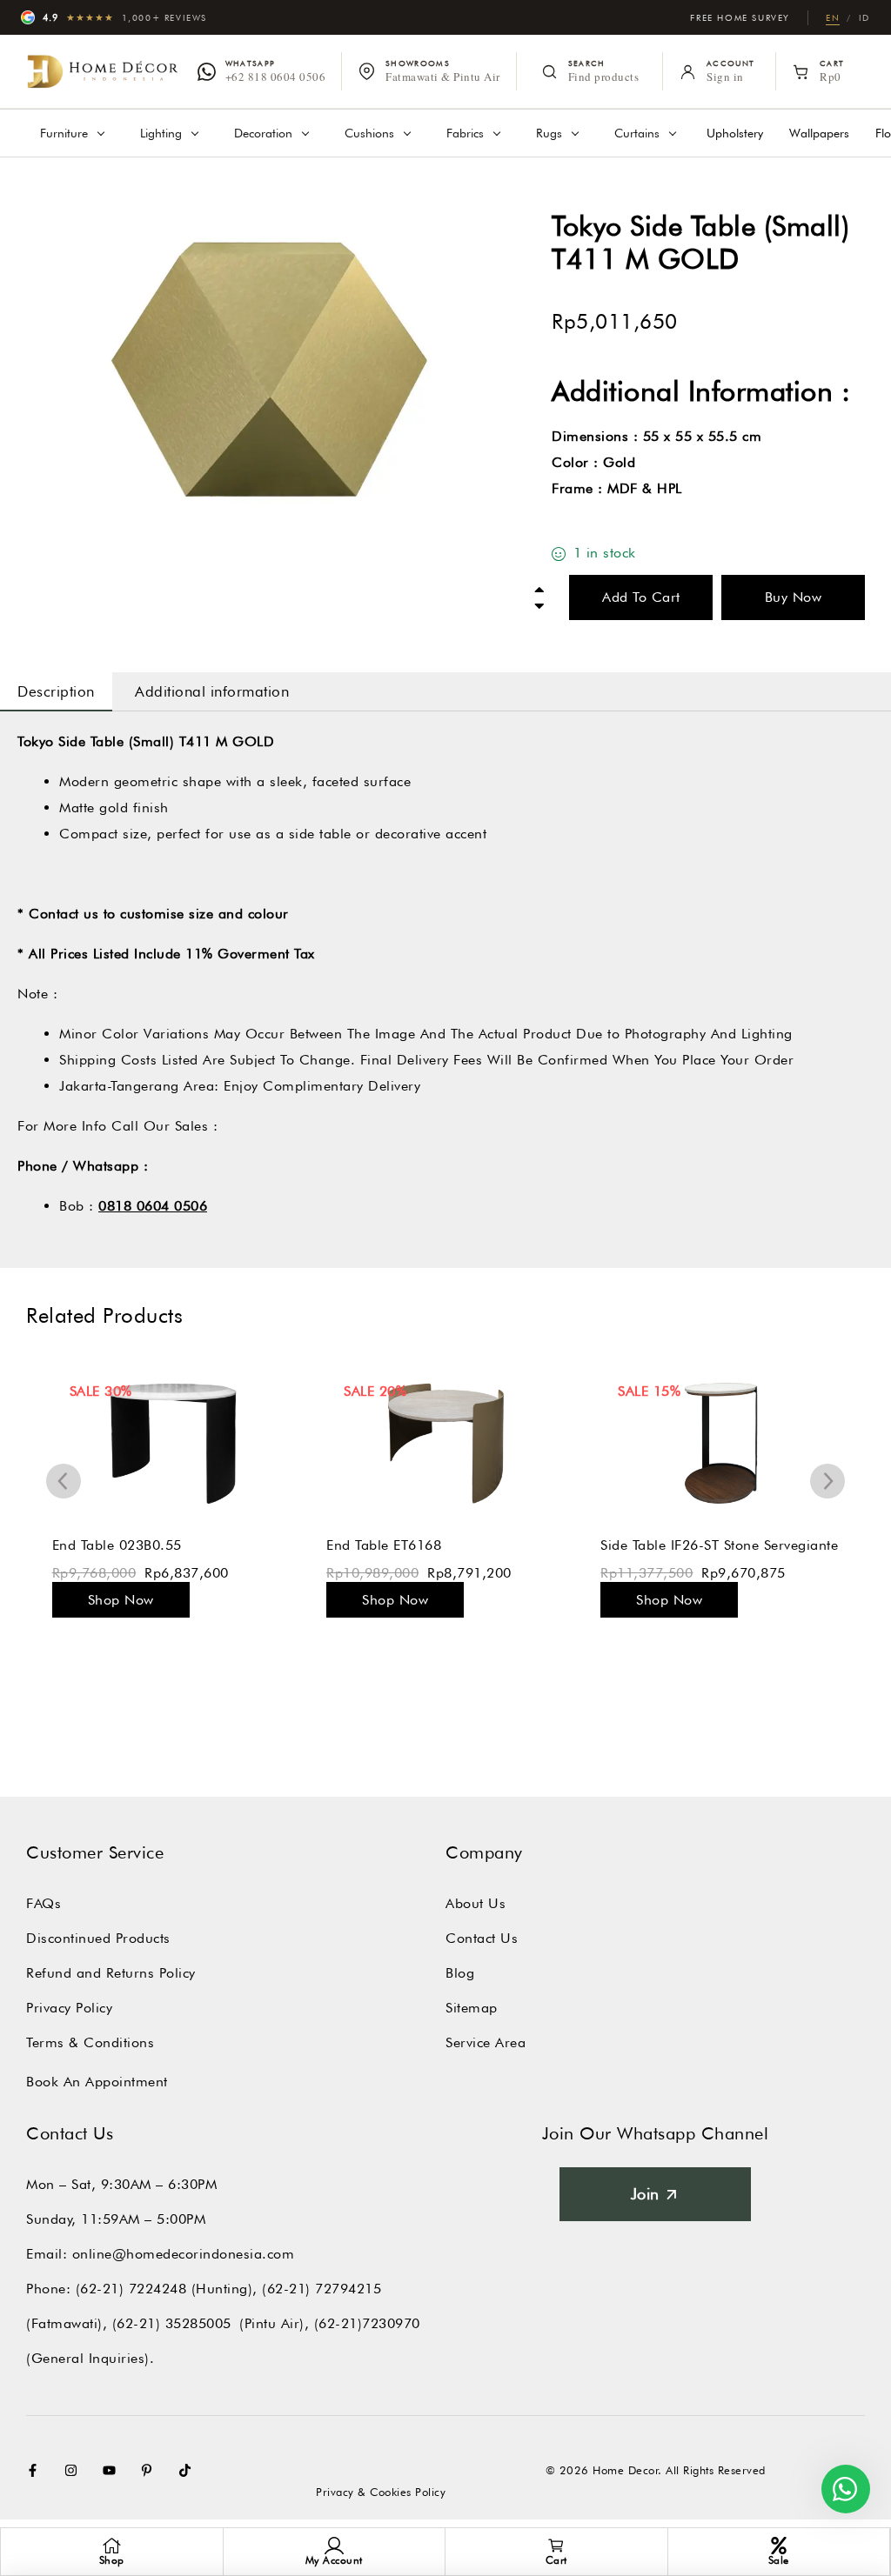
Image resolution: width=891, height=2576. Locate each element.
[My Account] (334, 2546)
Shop (112, 2560)
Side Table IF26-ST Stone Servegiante (444, 1545)
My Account (334, 2560)
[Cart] (556, 2546)
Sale (779, 2560)
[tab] (56, 691)
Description (56, 691)
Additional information (212, 691)
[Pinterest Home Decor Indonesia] (151, 2470)
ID (864, 17)
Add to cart (641, 597)
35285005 (198, 2323)
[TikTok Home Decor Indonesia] (189, 2470)
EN (833, 17)
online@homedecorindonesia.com (184, 2254)
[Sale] (779, 2546)
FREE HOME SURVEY (740, 17)
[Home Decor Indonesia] (103, 72)
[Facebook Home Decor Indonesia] (37, 2470)
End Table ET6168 (109, 1545)
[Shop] (111, 2546)
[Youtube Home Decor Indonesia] (113, 2470)
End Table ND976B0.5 (672, 1545)
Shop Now (120, 1600)
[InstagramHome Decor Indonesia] (75, 2470)
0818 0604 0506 (153, 1206)
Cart (556, 2560)
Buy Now (794, 597)
